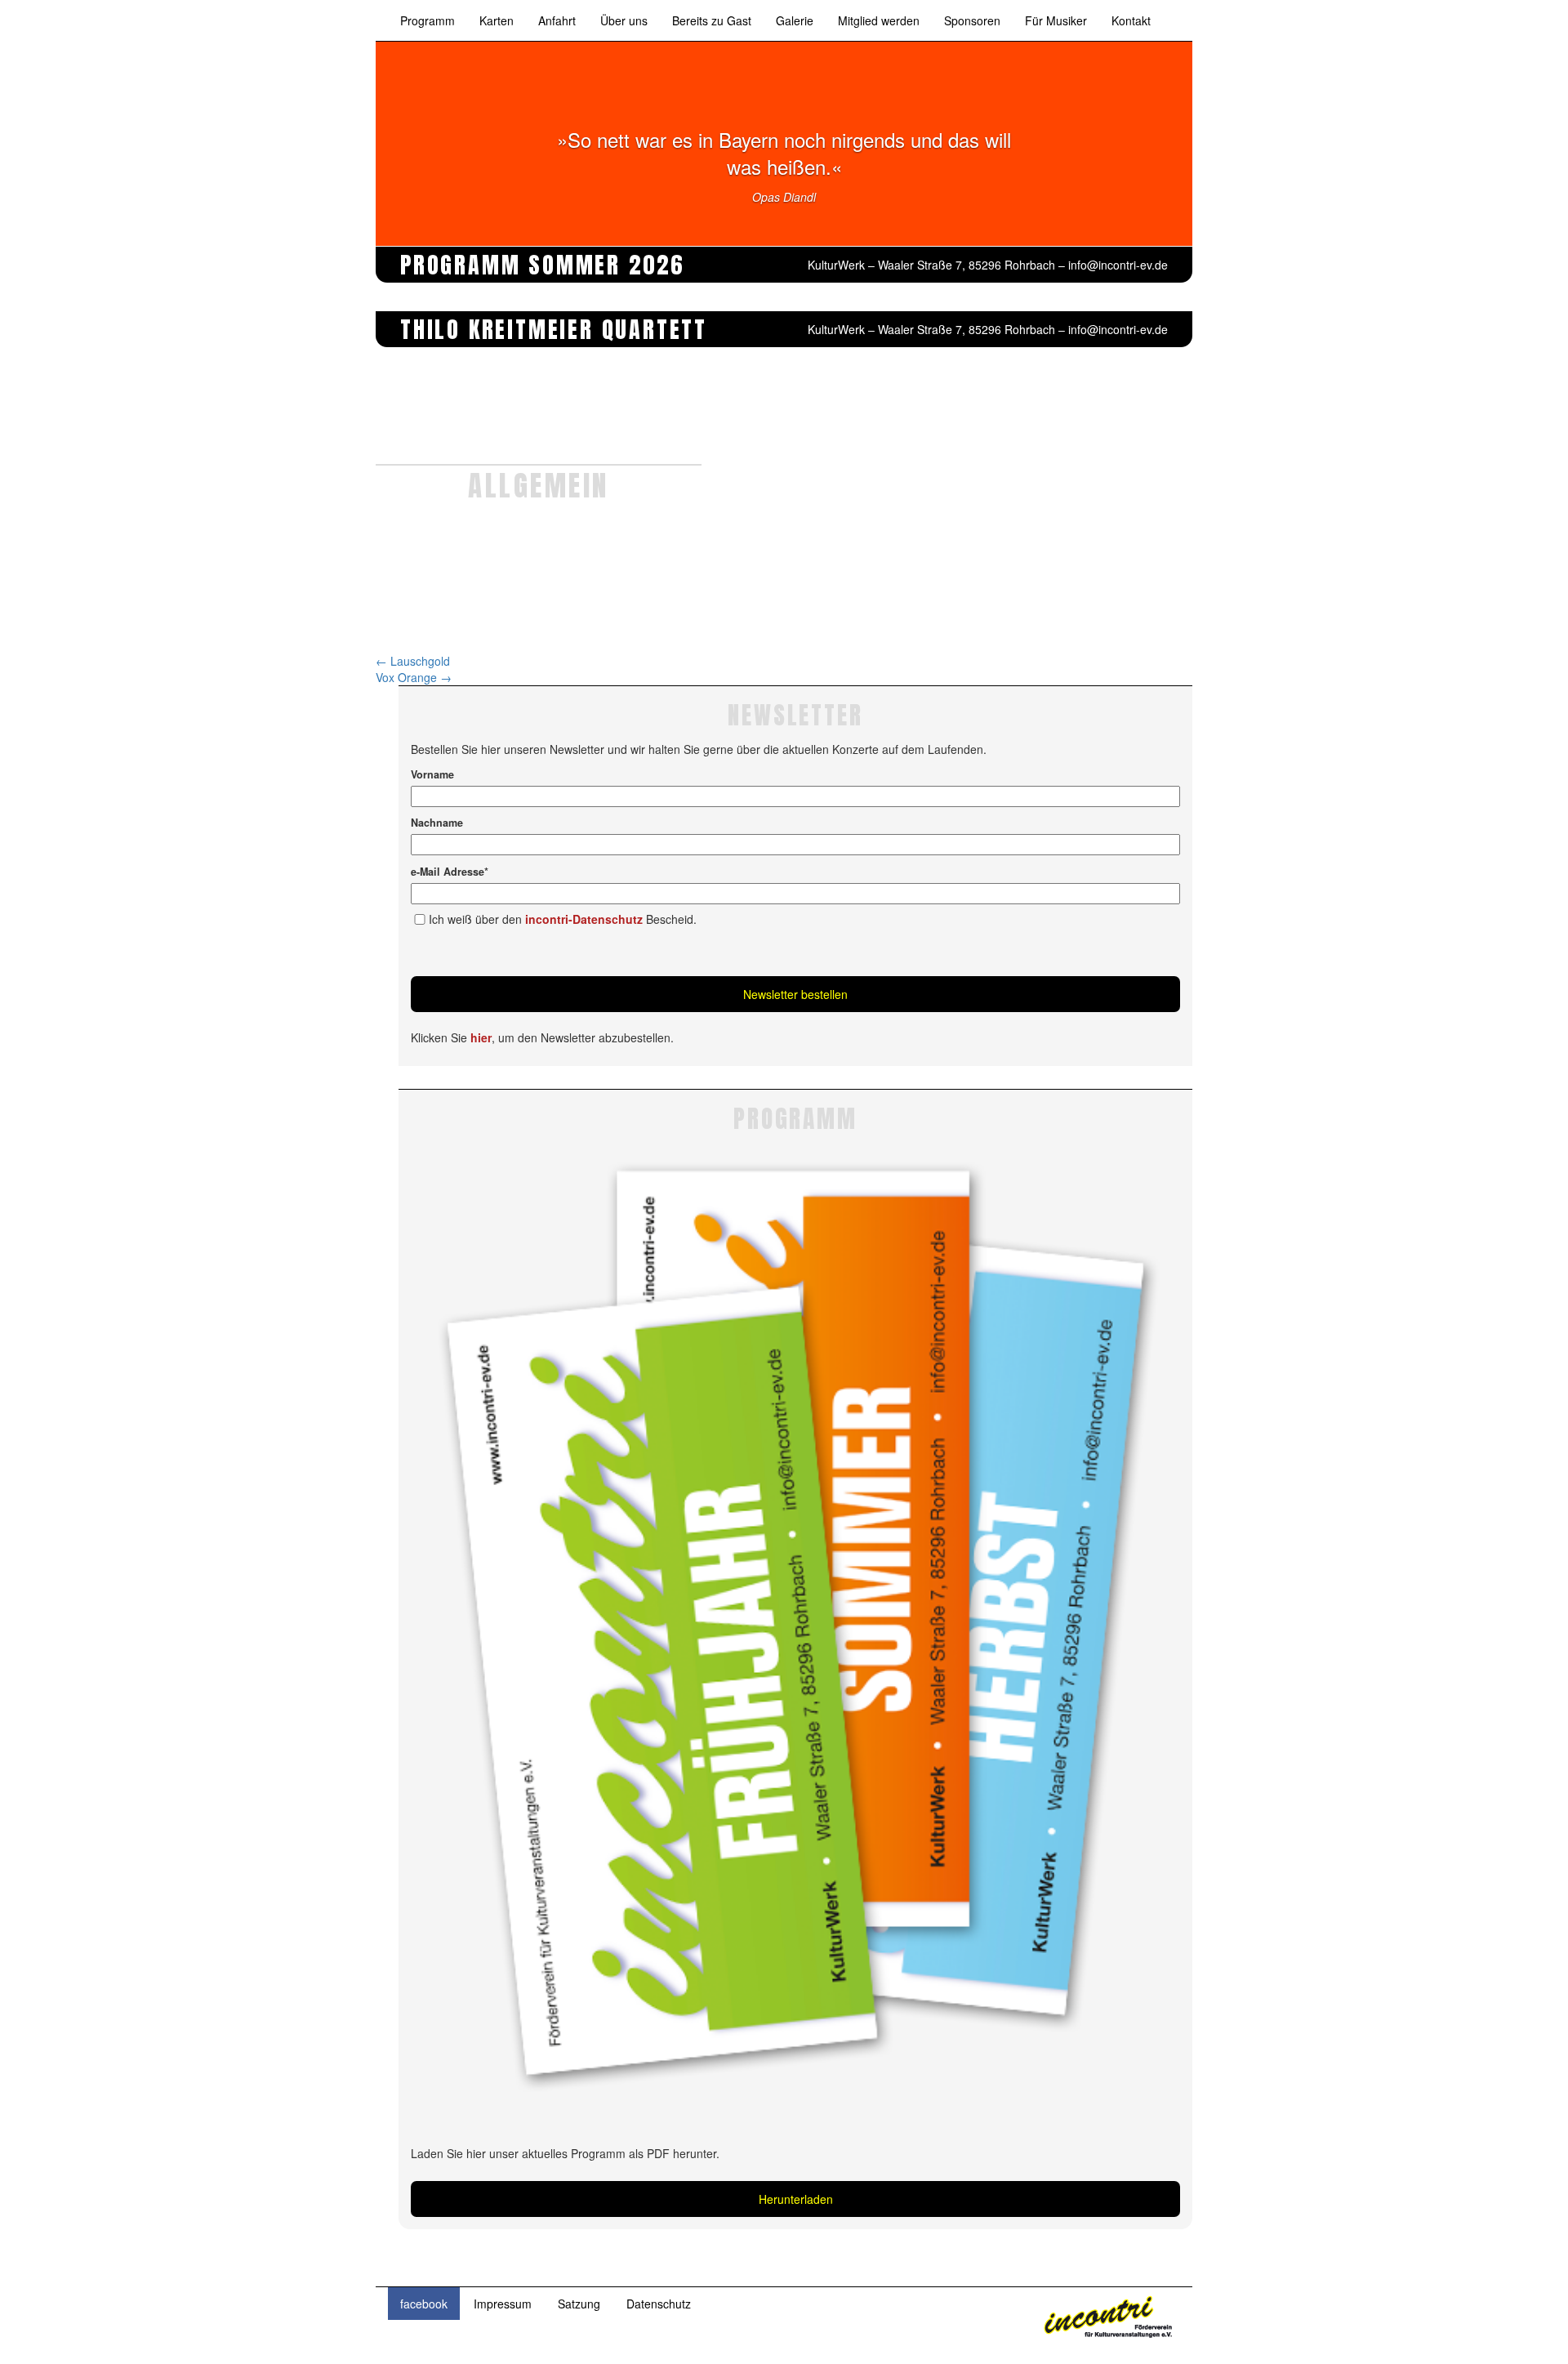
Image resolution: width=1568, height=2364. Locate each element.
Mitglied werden (879, 20)
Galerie (795, 20)
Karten (497, 20)
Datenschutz (659, 2304)
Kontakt (1131, 20)
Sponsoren (972, 20)
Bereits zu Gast (712, 20)
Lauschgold (413, 661)
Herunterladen (796, 2199)
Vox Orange (414, 677)
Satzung (579, 2304)
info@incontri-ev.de (1118, 265)
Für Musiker (1056, 20)
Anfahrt (557, 20)
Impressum (503, 2304)
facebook (424, 2304)
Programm (428, 20)
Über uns (624, 20)
